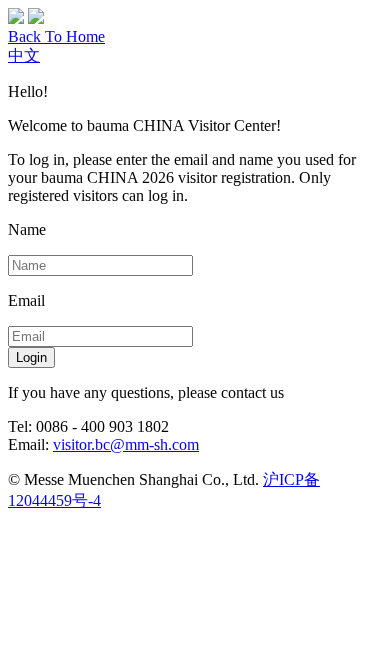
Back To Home (56, 36)
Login (31, 357)
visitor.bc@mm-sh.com (126, 444)
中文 (24, 55)
